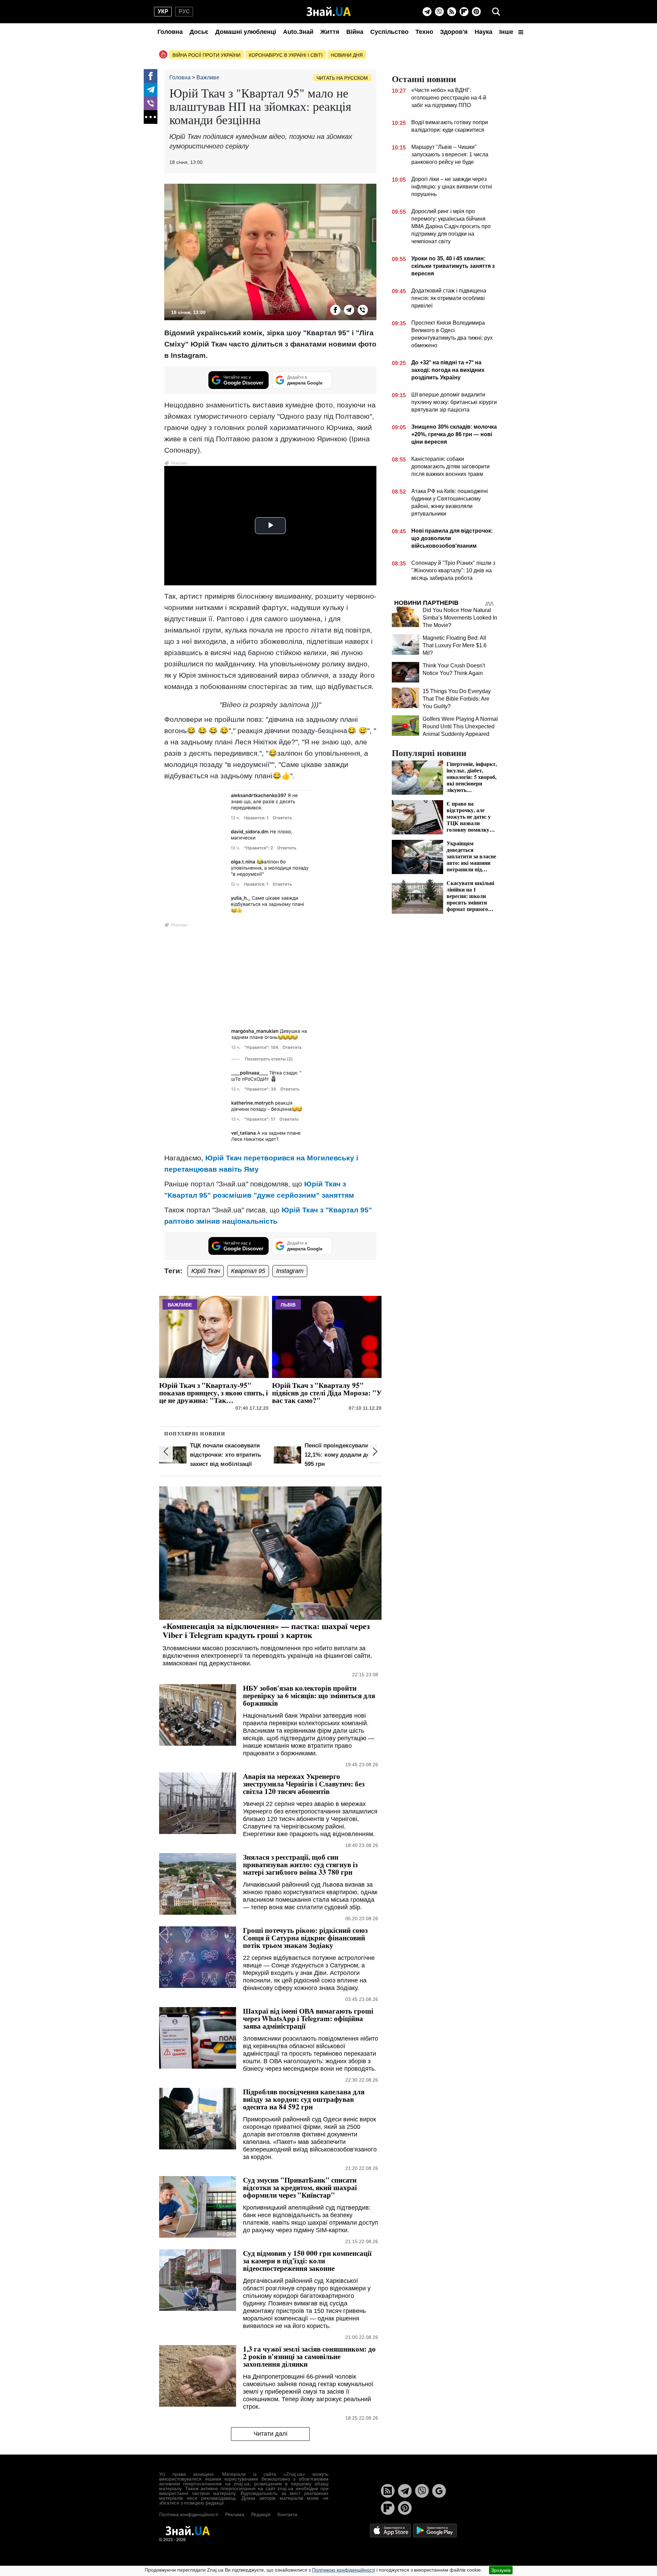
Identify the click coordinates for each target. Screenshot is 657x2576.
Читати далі (270, 2434)
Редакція (261, 2514)
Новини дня (347, 55)
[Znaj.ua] (329, 12)
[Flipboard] (464, 12)
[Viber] (439, 12)
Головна (170, 32)
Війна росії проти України (207, 55)
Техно (424, 32)
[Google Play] (435, 2530)
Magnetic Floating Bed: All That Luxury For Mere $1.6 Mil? (455, 645)
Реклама (235, 2514)
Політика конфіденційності (189, 2514)
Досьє (199, 32)
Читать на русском (342, 78)
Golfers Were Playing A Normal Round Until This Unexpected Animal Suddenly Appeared (460, 726)
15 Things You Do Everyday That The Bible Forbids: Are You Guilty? (457, 699)
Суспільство (389, 32)
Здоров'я (454, 32)
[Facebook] (151, 76)
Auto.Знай (298, 32)
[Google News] (439, 2491)
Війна (355, 32)
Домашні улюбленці (246, 32)
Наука (484, 32)
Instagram (290, 1271)
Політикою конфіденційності (344, 2570)
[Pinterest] (476, 12)
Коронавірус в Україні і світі (286, 55)
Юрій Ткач (206, 1271)
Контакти (287, 2514)
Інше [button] (507, 32)
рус (184, 11)
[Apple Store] (391, 2530)
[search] (496, 12)
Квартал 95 (248, 1271)
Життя (330, 32)
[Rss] (452, 12)
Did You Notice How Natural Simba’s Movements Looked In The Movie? (460, 618)
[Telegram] (427, 12)
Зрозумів (501, 2570)
